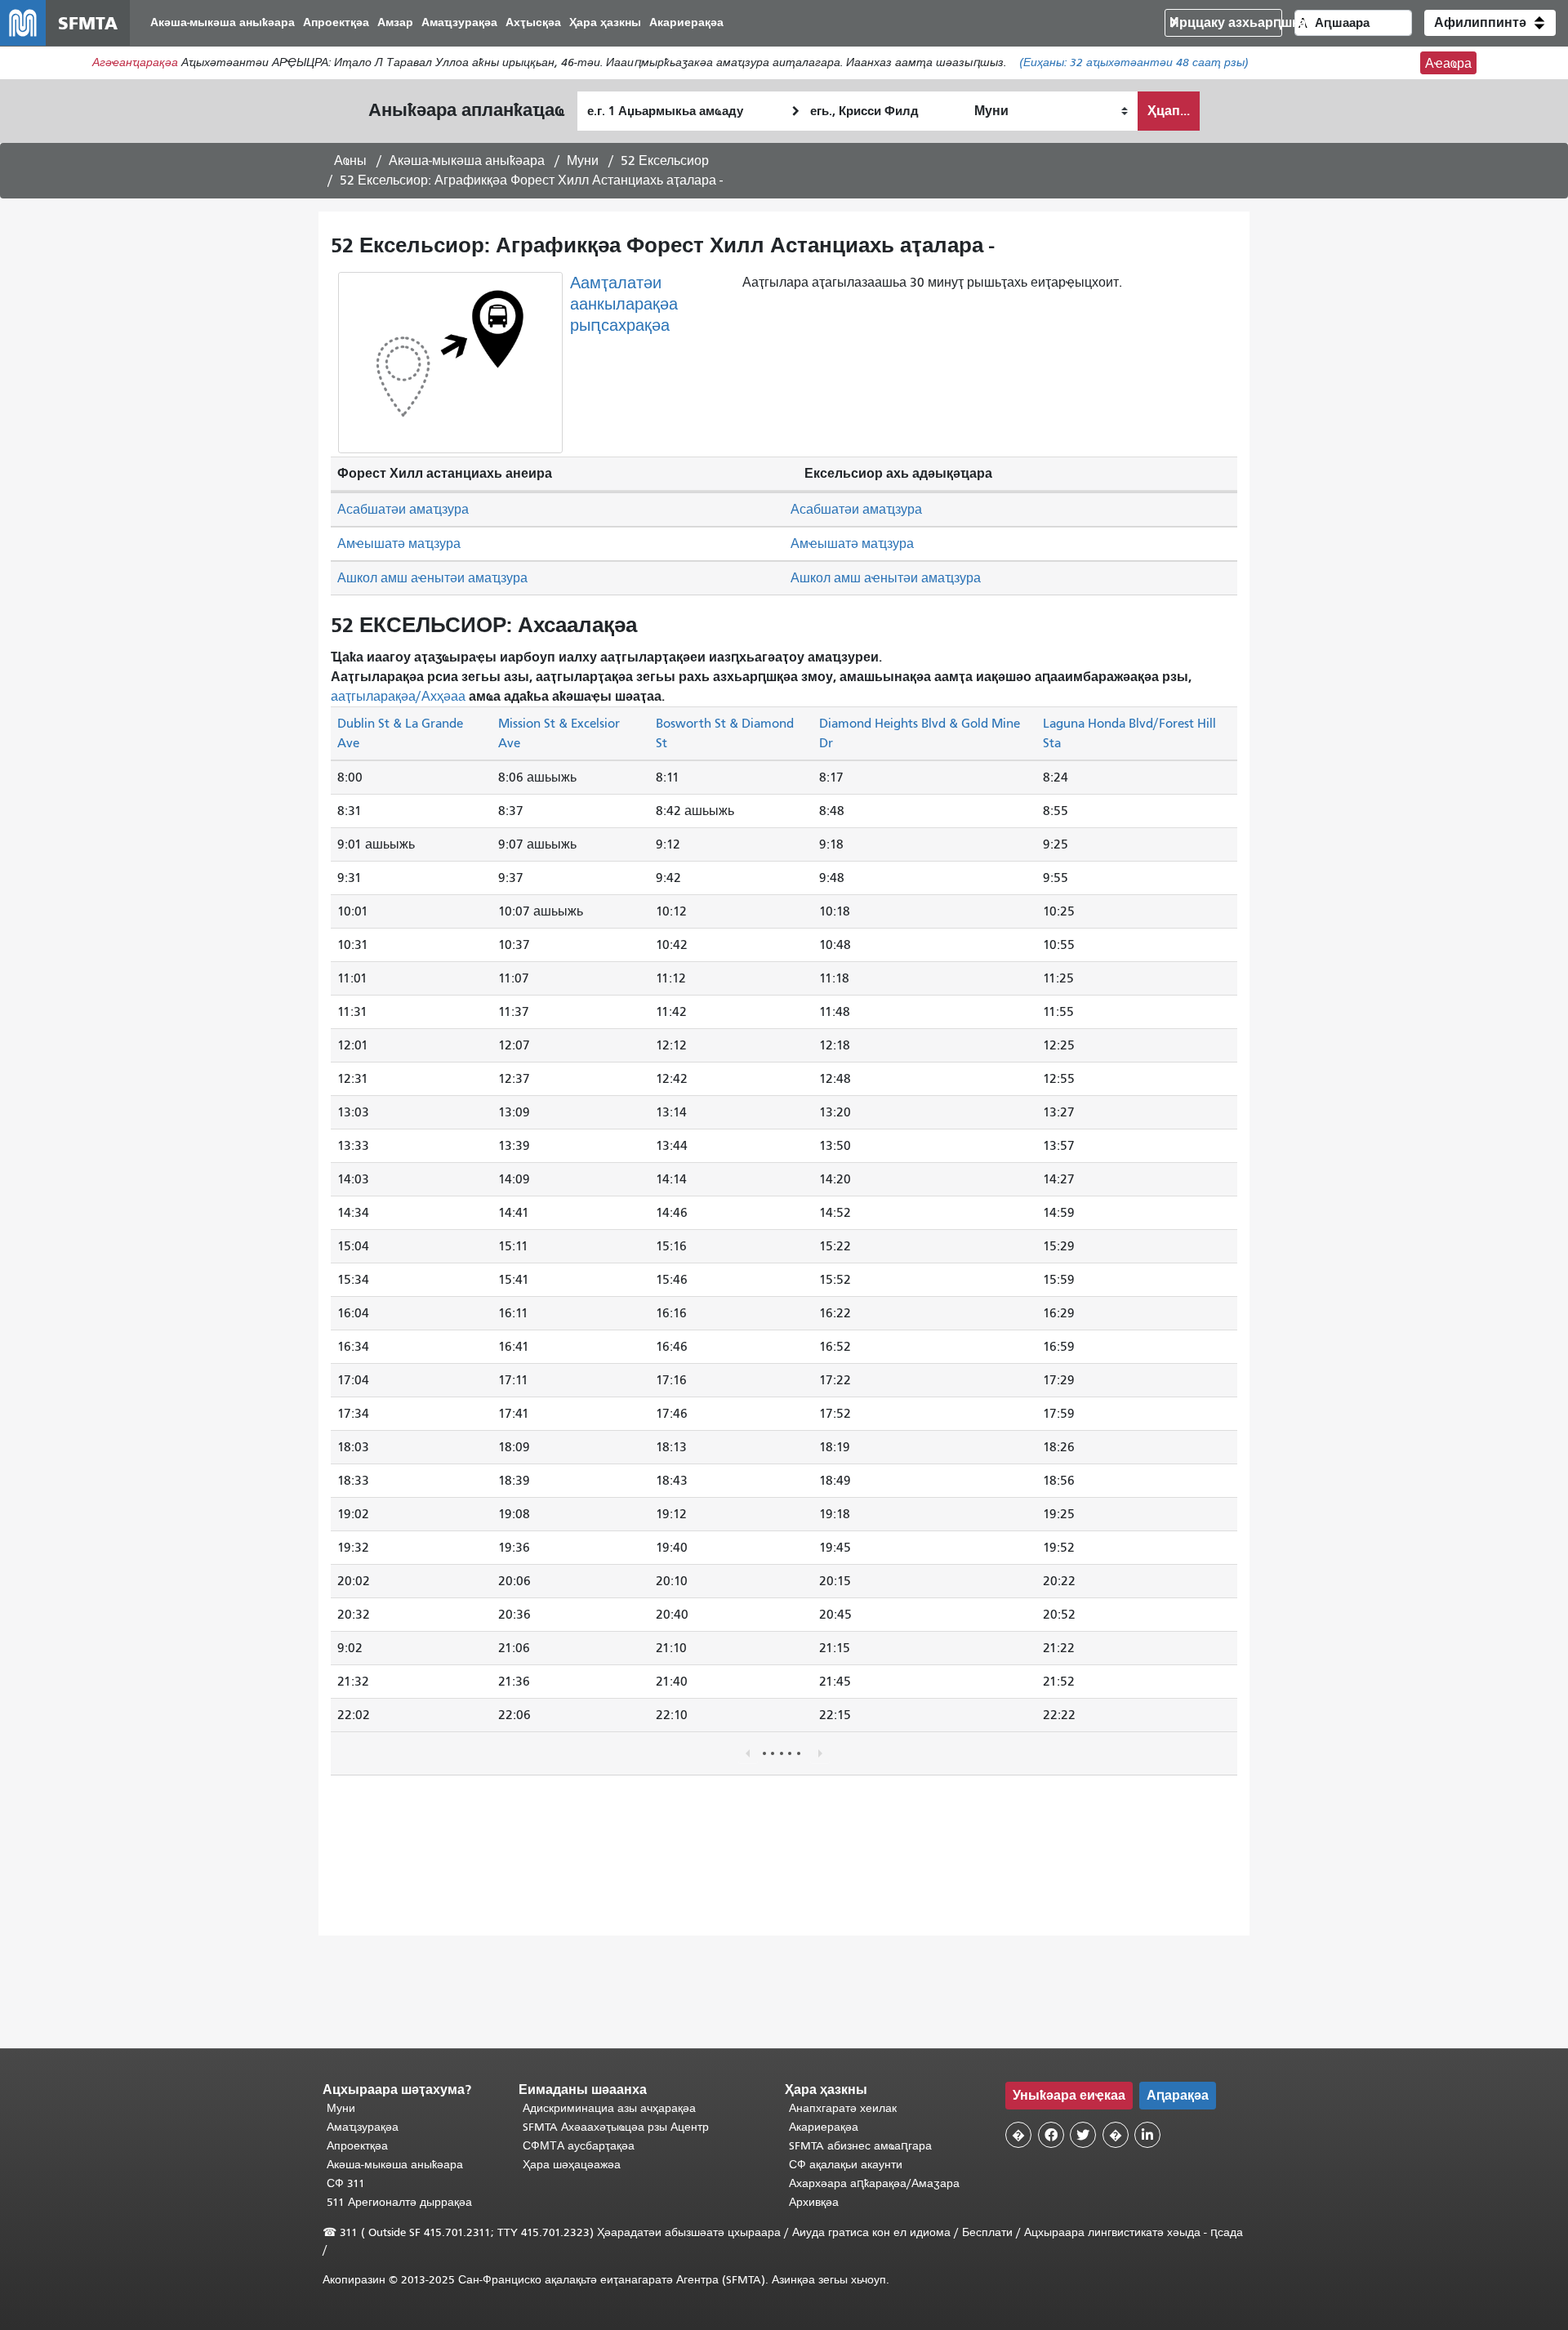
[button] (1490, 23)
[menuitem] (223, 23)
